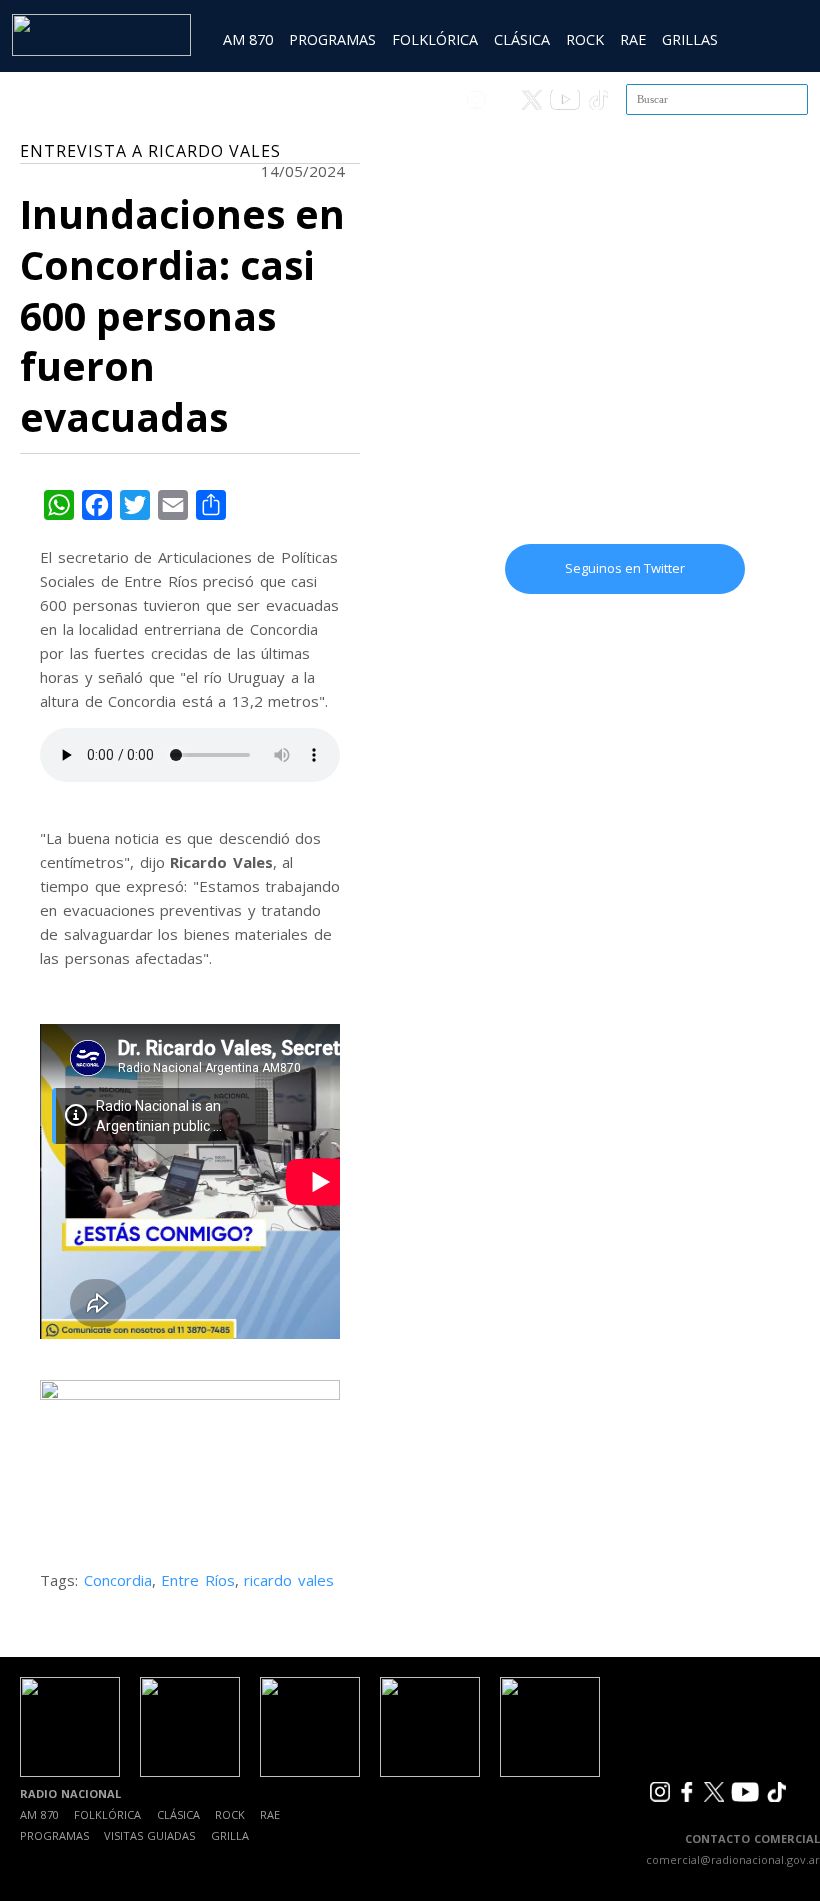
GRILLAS (690, 39)
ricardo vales (289, 1580)
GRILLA (230, 1835)
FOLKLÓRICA (435, 39)
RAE (633, 39)
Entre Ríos (198, 1580)
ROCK (585, 39)
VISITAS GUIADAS (149, 1835)
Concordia (118, 1580)
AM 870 (248, 39)
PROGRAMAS (332, 39)
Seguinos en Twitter (625, 568)
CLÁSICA (522, 39)
